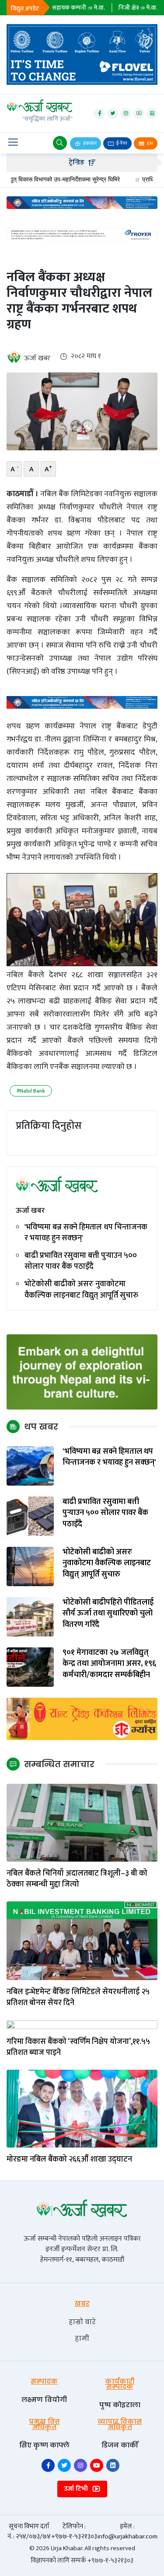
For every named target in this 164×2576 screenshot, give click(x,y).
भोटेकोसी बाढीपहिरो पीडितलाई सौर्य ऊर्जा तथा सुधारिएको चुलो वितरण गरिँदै (108, 1614)
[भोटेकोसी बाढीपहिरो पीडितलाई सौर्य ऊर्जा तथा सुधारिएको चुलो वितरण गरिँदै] (30, 1617)
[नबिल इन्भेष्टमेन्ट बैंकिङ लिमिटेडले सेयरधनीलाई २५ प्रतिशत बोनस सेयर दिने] (82, 1940)
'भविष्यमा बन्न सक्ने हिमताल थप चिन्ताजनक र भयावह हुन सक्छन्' (86, 1233)
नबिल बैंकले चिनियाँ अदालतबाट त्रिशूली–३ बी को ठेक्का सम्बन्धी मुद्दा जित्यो (77, 1879)
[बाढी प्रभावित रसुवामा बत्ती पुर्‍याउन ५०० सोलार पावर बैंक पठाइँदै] (30, 1516)
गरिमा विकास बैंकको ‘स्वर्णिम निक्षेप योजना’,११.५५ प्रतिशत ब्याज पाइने (78, 2047)
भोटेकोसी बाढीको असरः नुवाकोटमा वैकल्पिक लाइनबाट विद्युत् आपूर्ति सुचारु (81, 1290)
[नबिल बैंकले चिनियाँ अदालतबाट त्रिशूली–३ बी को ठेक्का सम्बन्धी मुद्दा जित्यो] (82, 1822)
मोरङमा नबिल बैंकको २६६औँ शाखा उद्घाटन (70, 2160)
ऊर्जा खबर (37, 358)
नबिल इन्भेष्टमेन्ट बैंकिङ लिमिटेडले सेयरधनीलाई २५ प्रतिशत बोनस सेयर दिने (78, 1998)
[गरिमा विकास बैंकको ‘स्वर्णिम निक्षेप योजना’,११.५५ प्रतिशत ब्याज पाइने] (82, 2024)
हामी (82, 2338)
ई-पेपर (121, 143)
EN (150, 143)
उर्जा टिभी (77, 2489)
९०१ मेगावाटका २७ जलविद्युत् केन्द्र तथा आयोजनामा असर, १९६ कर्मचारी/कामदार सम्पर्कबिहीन (109, 1664)
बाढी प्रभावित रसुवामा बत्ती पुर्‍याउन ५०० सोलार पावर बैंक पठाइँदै (81, 1261)
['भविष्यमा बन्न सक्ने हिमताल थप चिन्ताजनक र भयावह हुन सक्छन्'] (30, 1466)
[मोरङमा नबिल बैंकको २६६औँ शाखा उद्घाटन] (82, 2108)
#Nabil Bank (31, 1091)
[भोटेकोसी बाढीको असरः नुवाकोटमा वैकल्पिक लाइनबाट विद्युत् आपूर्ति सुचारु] (30, 1566)
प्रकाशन (89, 143)
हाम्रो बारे (82, 2322)
